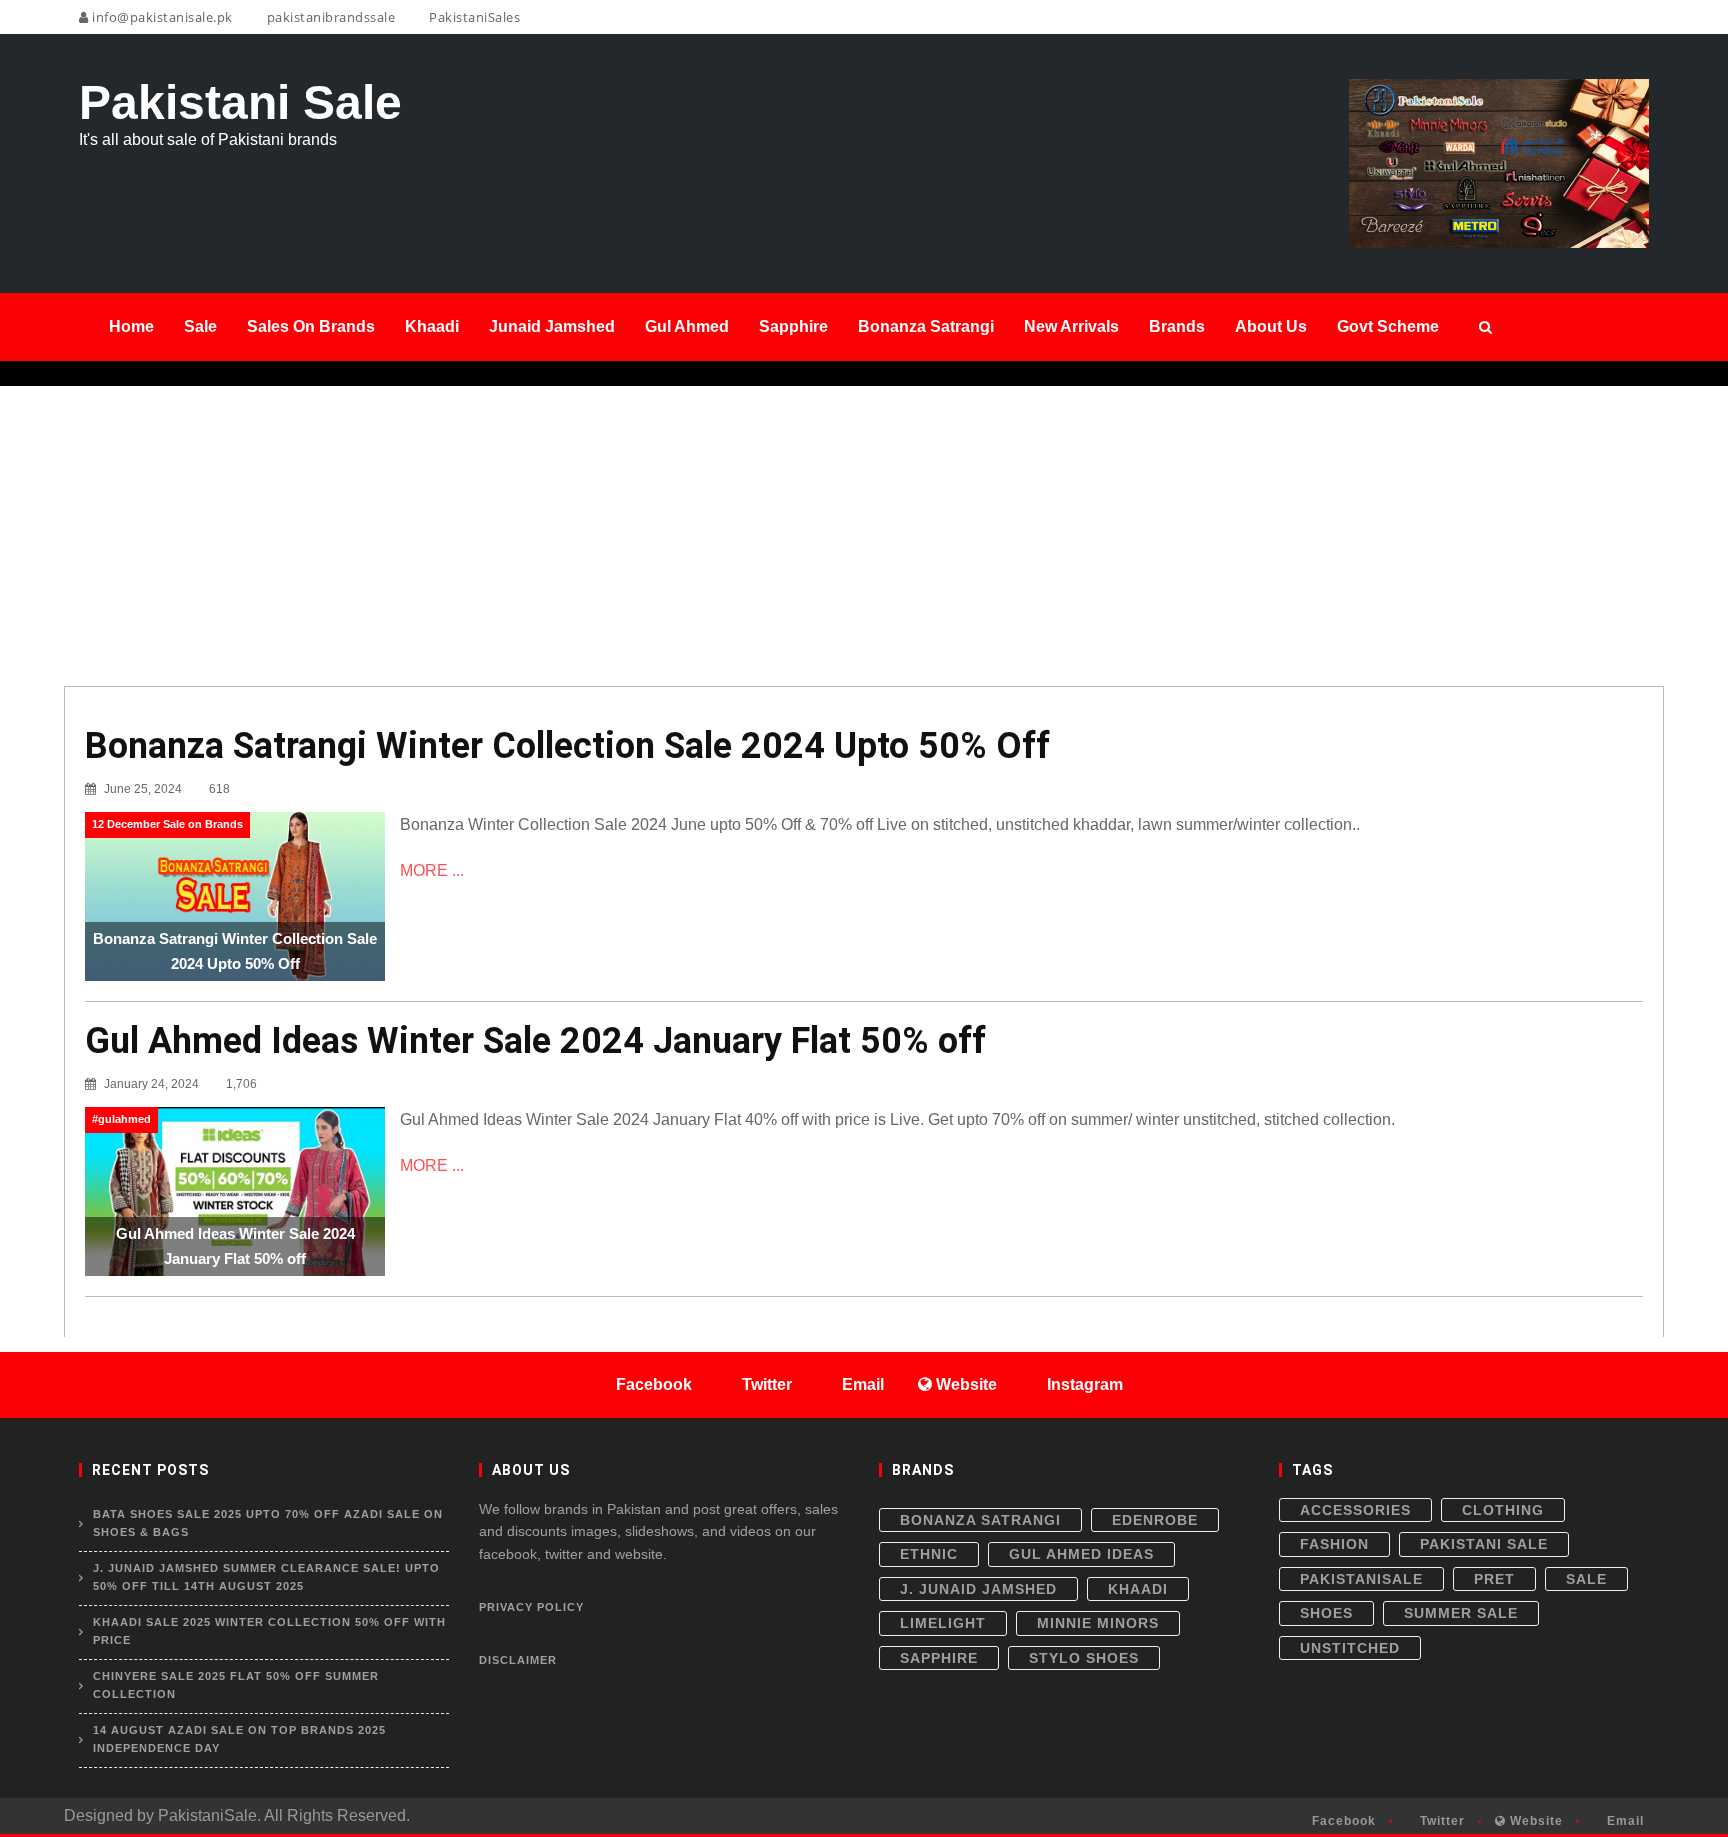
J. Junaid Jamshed (978, 1589)
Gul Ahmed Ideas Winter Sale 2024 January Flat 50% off (535, 1041)
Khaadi (1138, 1589)
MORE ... (432, 870)
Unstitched (1350, 1648)
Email (1623, 1821)
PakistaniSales (473, 17)
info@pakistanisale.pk (161, 17)
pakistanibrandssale (329, 17)
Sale (1586, 1579)
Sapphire (939, 1658)
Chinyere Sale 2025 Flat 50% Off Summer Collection (236, 1685)
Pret (1494, 1579)
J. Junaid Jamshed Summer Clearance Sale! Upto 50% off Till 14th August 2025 (266, 1577)
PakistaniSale (1361, 1579)
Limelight (943, 1623)
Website (1534, 1821)
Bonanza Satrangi (980, 1520)
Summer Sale (1461, 1613)
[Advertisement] (864, 536)
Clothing (1503, 1510)
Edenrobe (1155, 1520)
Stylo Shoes (1084, 1658)
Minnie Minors (1098, 1623)
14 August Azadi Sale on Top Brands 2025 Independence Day (239, 1739)
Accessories (1355, 1510)
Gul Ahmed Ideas (1081, 1554)
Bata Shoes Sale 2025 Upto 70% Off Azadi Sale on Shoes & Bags (268, 1523)
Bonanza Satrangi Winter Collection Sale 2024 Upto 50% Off (567, 746)
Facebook (1342, 1821)
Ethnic (929, 1554)
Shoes (1326, 1613)
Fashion (1334, 1544)
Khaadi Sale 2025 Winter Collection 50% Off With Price (269, 1631)
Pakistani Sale (1484, 1544)
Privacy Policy (531, 1607)
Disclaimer (518, 1660)
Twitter (1440, 1821)
